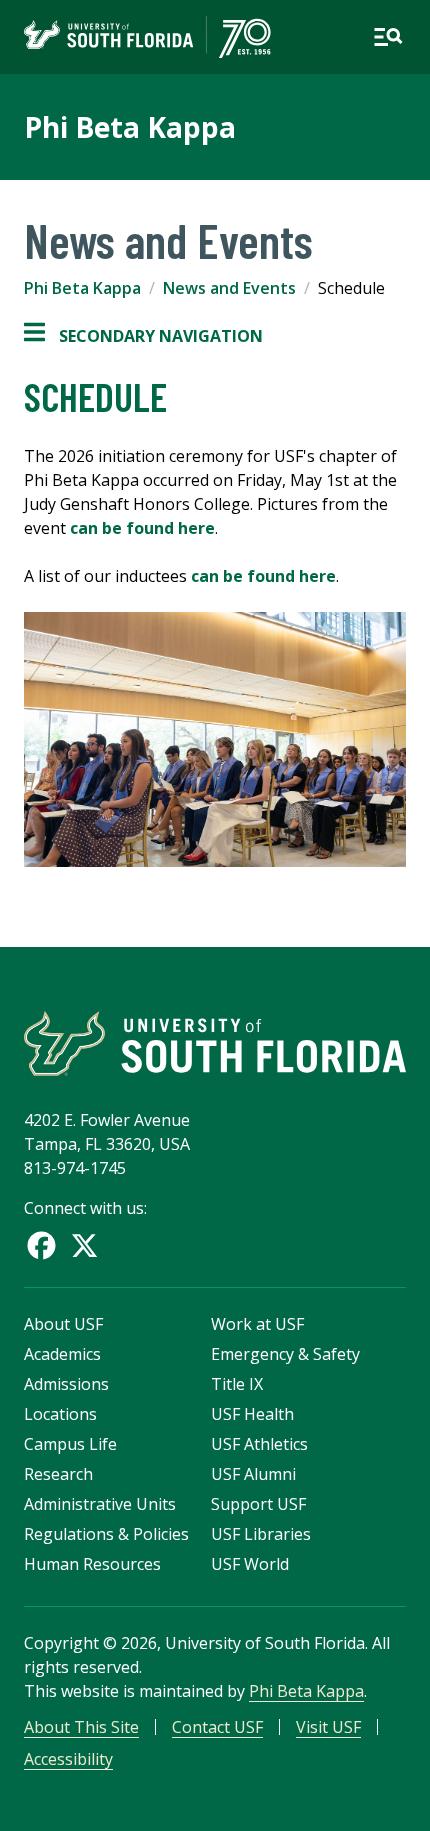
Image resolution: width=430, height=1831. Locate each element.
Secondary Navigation (143, 336)
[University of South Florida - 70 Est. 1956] (147, 37)
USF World (250, 1564)
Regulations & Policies (106, 1534)
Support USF (258, 1504)
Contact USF (217, 1727)
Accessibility (68, 1759)
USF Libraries (261, 1534)
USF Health (252, 1414)
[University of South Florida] (215, 1043)
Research (58, 1474)
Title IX (237, 1384)
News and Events (229, 288)
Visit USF (328, 1727)
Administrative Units (100, 1504)
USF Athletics (259, 1444)
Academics (62, 1354)
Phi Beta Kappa (130, 127)
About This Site (81, 1727)
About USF (63, 1324)
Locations (60, 1414)
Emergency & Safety (285, 1354)
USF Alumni (253, 1474)
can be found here (142, 528)
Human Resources (92, 1564)
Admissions (66, 1384)
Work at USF (257, 1324)
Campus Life (70, 1444)
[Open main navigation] (388, 37)
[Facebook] (41, 1245)
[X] (84, 1245)
